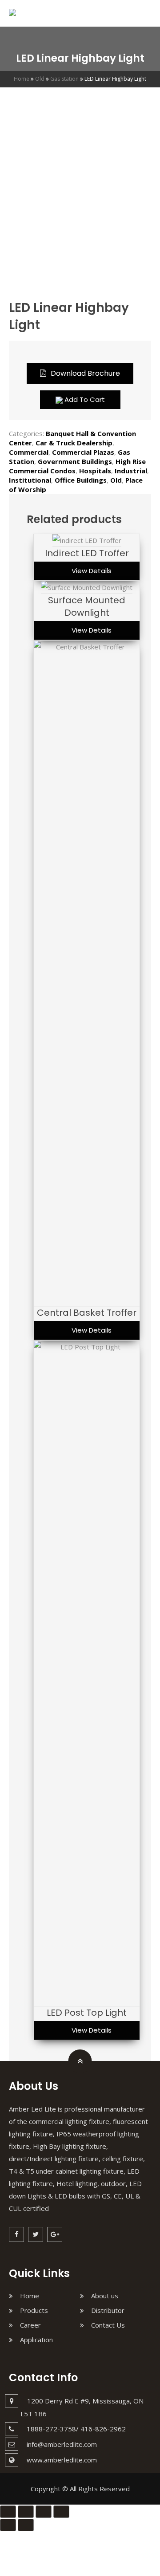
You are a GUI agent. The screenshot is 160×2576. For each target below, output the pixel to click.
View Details (92, 571)
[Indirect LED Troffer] (87, 540)
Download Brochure (85, 373)
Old (40, 79)
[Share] (26, 2512)
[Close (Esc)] (8, 2512)
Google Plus (55, 2234)
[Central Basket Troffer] (87, 647)
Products (34, 2310)
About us (105, 2296)
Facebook (16, 2234)
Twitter (36, 2234)
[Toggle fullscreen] (44, 2512)
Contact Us (108, 2325)
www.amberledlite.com (62, 2460)
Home (22, 79)
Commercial (29, 452)
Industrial (131, 471)
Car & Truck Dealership (74, 443)
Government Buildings (75, 461)
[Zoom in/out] (61, 2512)
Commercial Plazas (83, 452)
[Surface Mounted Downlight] (87, 587)
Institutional (30, 480)
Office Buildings (81, 480)
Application (36, 2340)
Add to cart (84, 399)
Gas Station (64, 79)
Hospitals (95, 471)
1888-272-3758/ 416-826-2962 (76, 2429)
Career (30, 2325)
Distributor (108, 2310)
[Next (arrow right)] (26, 2525)
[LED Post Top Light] (87, 1347)
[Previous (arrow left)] (8, 2525)
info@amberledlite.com (62, 2444)
